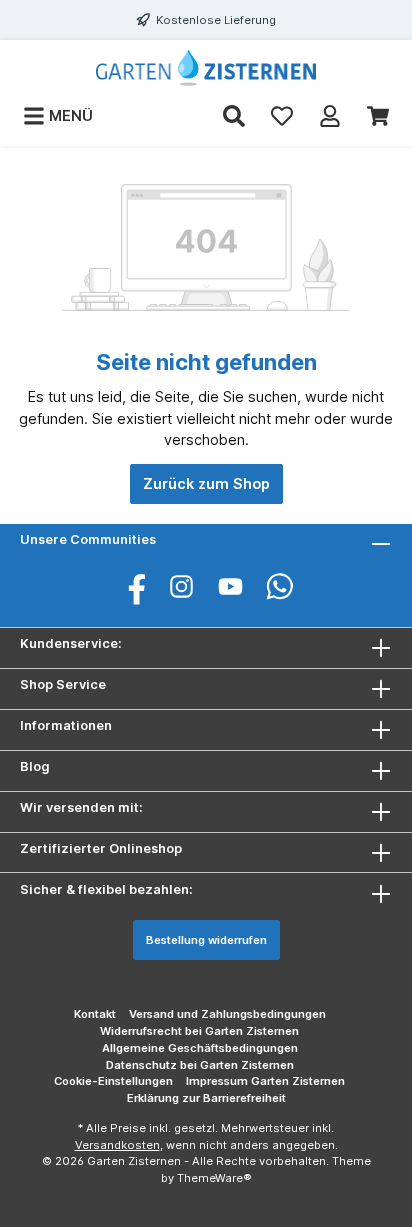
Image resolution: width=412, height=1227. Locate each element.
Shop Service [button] (63, 684)
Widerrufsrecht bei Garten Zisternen (199, 1031)
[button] (206, 771)
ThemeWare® (214, 1178)
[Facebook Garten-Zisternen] (132, 586)
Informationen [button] (66, 725)
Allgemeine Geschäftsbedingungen (200, 1048)
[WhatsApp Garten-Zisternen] (279, 586)
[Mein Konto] (330, 116)
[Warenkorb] (378, 116)
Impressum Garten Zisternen (265, 1081)
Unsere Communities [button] (88, 539)
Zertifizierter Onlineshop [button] (101, 848)
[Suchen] (234, 116)
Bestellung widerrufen (206, 940)
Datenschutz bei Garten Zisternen (200, 1065)
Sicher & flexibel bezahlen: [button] (106, 889)
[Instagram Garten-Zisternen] (181, 586)
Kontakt (95, 1014)
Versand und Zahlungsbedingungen (227, 1014)
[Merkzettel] (282, 116)
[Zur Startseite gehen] (206, 68)
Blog (35, 766)
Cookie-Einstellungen (113, 1081)
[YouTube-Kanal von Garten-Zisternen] (230, 586)
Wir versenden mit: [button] (81, 807)
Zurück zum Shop (206, 483)
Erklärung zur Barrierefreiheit (206, 1098)
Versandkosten (117, 1145)
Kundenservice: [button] (71, 643)
